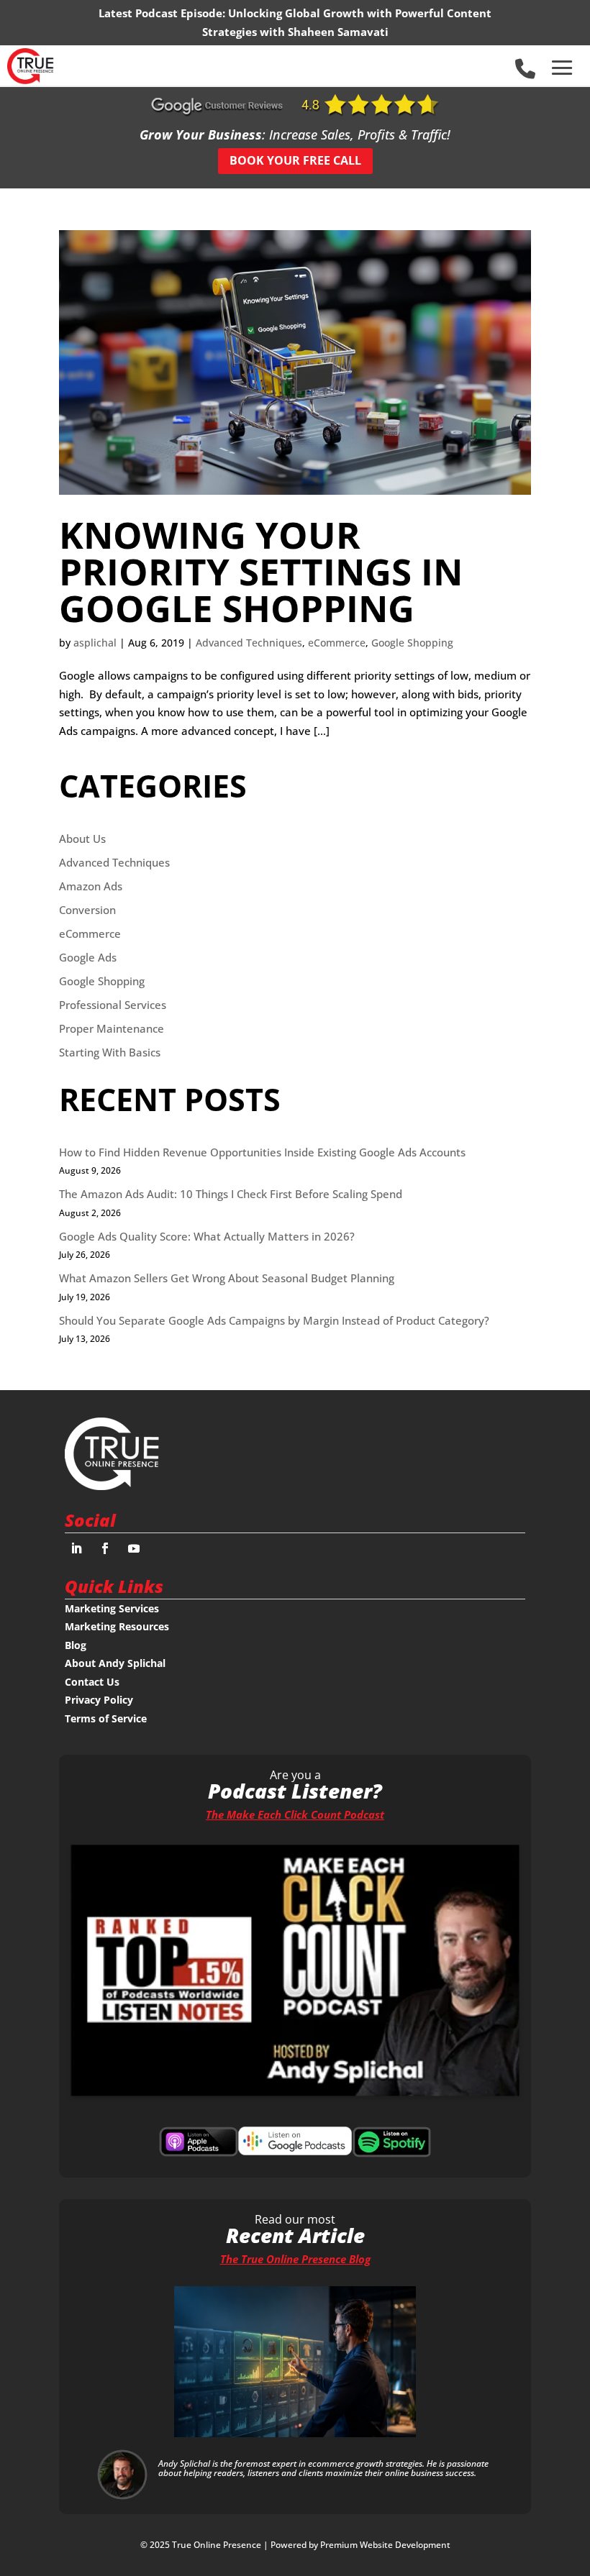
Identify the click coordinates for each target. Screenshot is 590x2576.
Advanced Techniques (249, 643)
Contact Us (92, 1682)
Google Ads (88, 957)
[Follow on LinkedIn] (76, 1548)
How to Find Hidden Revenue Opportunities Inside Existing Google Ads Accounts (262, 1152)
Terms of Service (106, 1718)
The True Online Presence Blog (295, 2259)
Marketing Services (112, 1608)
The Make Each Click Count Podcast (295, 1814)
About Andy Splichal (115, 1663)
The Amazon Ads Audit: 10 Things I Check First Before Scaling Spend (231, 1194)
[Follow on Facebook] (105, 1548)
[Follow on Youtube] (134, 1548)
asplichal (95, 643)
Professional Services (113, 1005)
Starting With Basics (110, 1052)
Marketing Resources (117, 1626)
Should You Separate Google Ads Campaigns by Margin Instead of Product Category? (274, 1320)
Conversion (87, 910)
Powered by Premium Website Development (360, 2545)
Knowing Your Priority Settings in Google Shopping (261, 571)
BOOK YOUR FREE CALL (295, 160)
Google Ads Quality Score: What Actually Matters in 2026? (207, 1236)
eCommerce (337, 643)
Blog (76, 1645)
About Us (82, 839)
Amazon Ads (91, 886)
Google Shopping (412, 643)
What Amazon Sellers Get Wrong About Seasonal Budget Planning (227, 1278)
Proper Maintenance (112, 1028)
